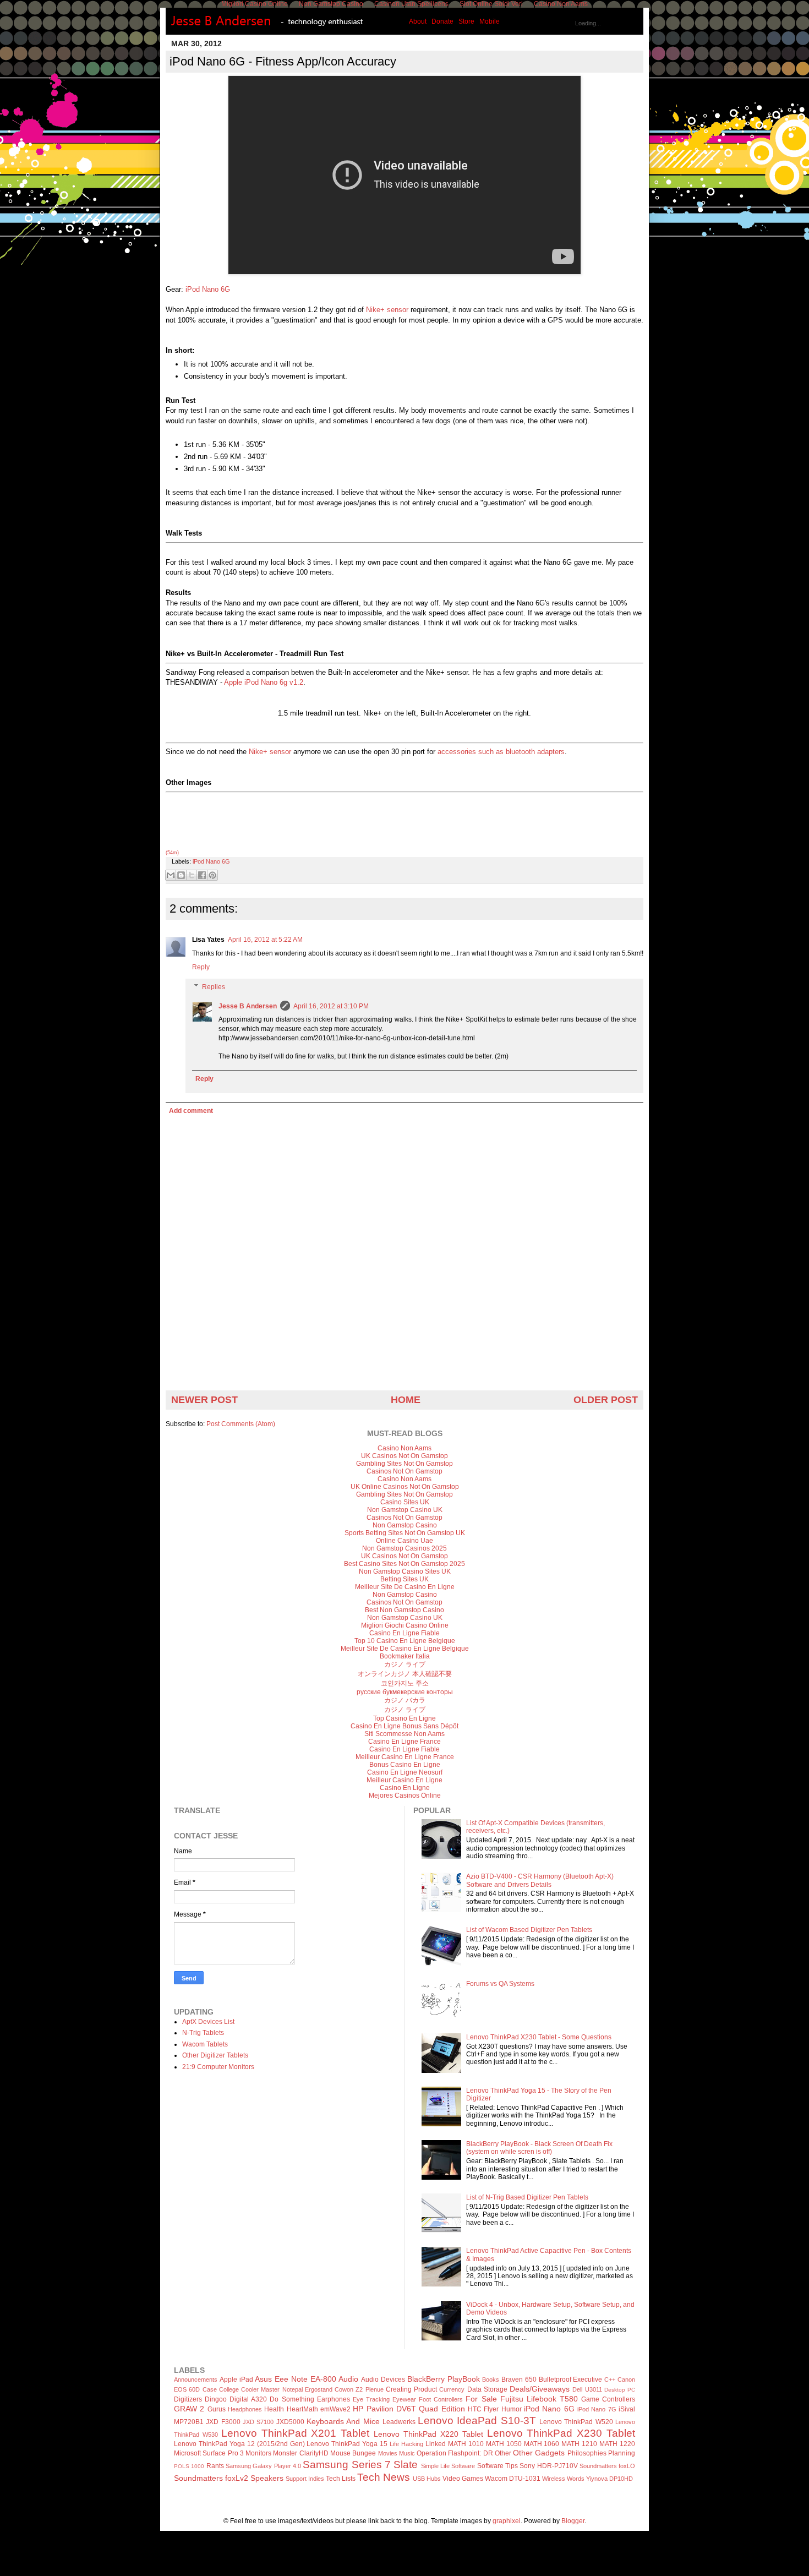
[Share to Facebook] (202, 875)
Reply (201, 967)
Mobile (490, 21)
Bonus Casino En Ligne (405, 1765)
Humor (512, 2409)
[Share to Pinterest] (212, 875)
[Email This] (171, 875)
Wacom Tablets (205, 2044)
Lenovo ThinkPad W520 (576, 2422)
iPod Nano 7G (597, 2409)
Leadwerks (399, 2422)
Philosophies (587, 2453)
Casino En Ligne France (404, 1742)
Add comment (191, 1111)
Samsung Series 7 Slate (360, 2465)
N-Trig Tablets (203, 2033)
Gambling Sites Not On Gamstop (404, 1464)
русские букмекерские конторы (405, 1692)
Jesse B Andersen (248, 1006)
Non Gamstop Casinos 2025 (404, 1548)
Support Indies (305, 2479)
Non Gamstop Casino (405, 1525)
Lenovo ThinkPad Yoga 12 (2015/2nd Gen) (239, 2444)
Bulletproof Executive (571, 2379)
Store (466, 21)
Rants (215, 2466)
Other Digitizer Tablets (215, 2055)
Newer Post (204, 1400)
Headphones (245, 2409)
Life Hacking (406, 2444)
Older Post (606, 1400)
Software (463, 2466)
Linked (436, 2444)
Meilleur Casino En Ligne (404, 1780)
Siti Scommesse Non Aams (404, 1734)
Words (576, 2479)
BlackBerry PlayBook (444, 2379)
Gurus (217, 2409)
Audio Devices (383, 2379)
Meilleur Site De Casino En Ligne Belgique (405, 1649)
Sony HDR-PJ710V (548, 2466)
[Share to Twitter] (192, 875)
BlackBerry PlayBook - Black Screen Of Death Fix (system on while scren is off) (539, 2148)
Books (491, 2379)
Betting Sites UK (404, 1579)
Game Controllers (608, 2399)
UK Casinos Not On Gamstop (404, 1456)
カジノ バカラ (405, 1700)
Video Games (463, 2479)
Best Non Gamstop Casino (404, 1610)
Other (503, 2453)
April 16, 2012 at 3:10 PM (331, 1006)
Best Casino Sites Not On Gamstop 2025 (404, 1564)
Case (210, 2389)
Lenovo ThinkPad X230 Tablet (561, 2433)
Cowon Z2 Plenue (359, 2389)
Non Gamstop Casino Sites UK (405, 1571)
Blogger (573, 2521)
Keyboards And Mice (343, 2421)
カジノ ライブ (405, 1664)
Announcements (196, 2379)
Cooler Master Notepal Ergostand (287, 2389)
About (418, 21)
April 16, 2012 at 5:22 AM (265, 940)
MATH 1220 (617, 2444)
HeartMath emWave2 (319, 2409)
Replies (214, 987)
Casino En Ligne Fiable (404, 1633)
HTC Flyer (483, 2409)
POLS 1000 (189, 2466)
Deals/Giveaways (540, 2389)
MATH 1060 (542, 2444)
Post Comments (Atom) (241, 1424)
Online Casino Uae (404, 1541)
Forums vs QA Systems (500, 1984)
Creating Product (411, 2389)
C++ (610, 2379)
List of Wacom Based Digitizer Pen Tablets (529, 1930)
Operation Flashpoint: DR (455, 2453)
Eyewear (404, 2399)
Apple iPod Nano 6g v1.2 (264, 682)
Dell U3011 (587, 2389)
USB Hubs (427, 2479)
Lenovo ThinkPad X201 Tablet (296, 2433)
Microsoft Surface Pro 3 (209, 2453)
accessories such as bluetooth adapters (501, 752)
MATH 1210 (579, 2444)
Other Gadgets (539, 2453)
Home (406, 1400)
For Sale (481, 2399)
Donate (442, 21)
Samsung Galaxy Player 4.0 (263, 2466)
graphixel (507, 2521)
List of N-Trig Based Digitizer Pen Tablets (527, 2197)
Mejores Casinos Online (405, 1795)
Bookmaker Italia (405, 1656)
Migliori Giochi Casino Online (405, 1625)
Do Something (292, 2399)
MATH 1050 (504, 2444)
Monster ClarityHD (300, 2453)
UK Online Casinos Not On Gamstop (405, 1487)
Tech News (384, 2477)
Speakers (267, 2478)
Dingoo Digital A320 (236, 2399)
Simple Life (435, 2466)
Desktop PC (620, 2390)
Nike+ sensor (387, 310)
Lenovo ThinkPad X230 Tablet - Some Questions (539, 2037)
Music (407, 2453)
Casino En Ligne (405, 1788)
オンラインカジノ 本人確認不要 (405, 1674)
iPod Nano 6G (208, 289)
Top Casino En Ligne (404, 1718)
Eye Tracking (371, 2399)
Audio (348, 2379)
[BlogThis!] (181, 875)
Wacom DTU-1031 (513, 2479)
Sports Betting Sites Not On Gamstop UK (405, 1533)
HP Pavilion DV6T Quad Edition (409, 2409)
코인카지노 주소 (405, 1683)
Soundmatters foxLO (607, 2466)
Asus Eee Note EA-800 (295, 2379)
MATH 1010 (466, 2444)
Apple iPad (236, 2379)
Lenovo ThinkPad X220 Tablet (428, 2434)
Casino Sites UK (405, 1502)
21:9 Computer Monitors (218, 2067)
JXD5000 (290, 2422)
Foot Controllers (441, 2399)
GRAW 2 (189, 2409)
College (229, 2389)
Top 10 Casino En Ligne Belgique (405, 1641)
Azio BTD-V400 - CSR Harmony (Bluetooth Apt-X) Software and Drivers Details (540, 1880)
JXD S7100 (258, 2422)
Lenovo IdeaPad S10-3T (477, 2421)
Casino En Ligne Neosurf (405, 1772)
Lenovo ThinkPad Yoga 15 (347, 2444)
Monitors (258, 2453)
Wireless (554, 2479)
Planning (622, 2453)
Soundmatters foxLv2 (211, 2478)
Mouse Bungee (353, 2453)
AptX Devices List (208, 2022)
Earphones (334, 2399)
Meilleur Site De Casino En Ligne (405, 1587)
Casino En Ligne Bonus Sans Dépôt (404, 1726)
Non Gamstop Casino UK (405, 1510)
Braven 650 (519, 2379)
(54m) (172, 853)
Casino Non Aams (404, 1448)
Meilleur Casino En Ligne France (405, 1757)
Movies (388, 2453)
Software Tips (498, 2466)
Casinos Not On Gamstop (404, 1471)
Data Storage (487, 2389)
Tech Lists (341, 2479)
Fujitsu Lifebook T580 (539, 2399)
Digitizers (188, 2399)
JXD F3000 (223, 2422)
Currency (452, 2389)
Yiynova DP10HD (610, 2479)
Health (274, 2409)
